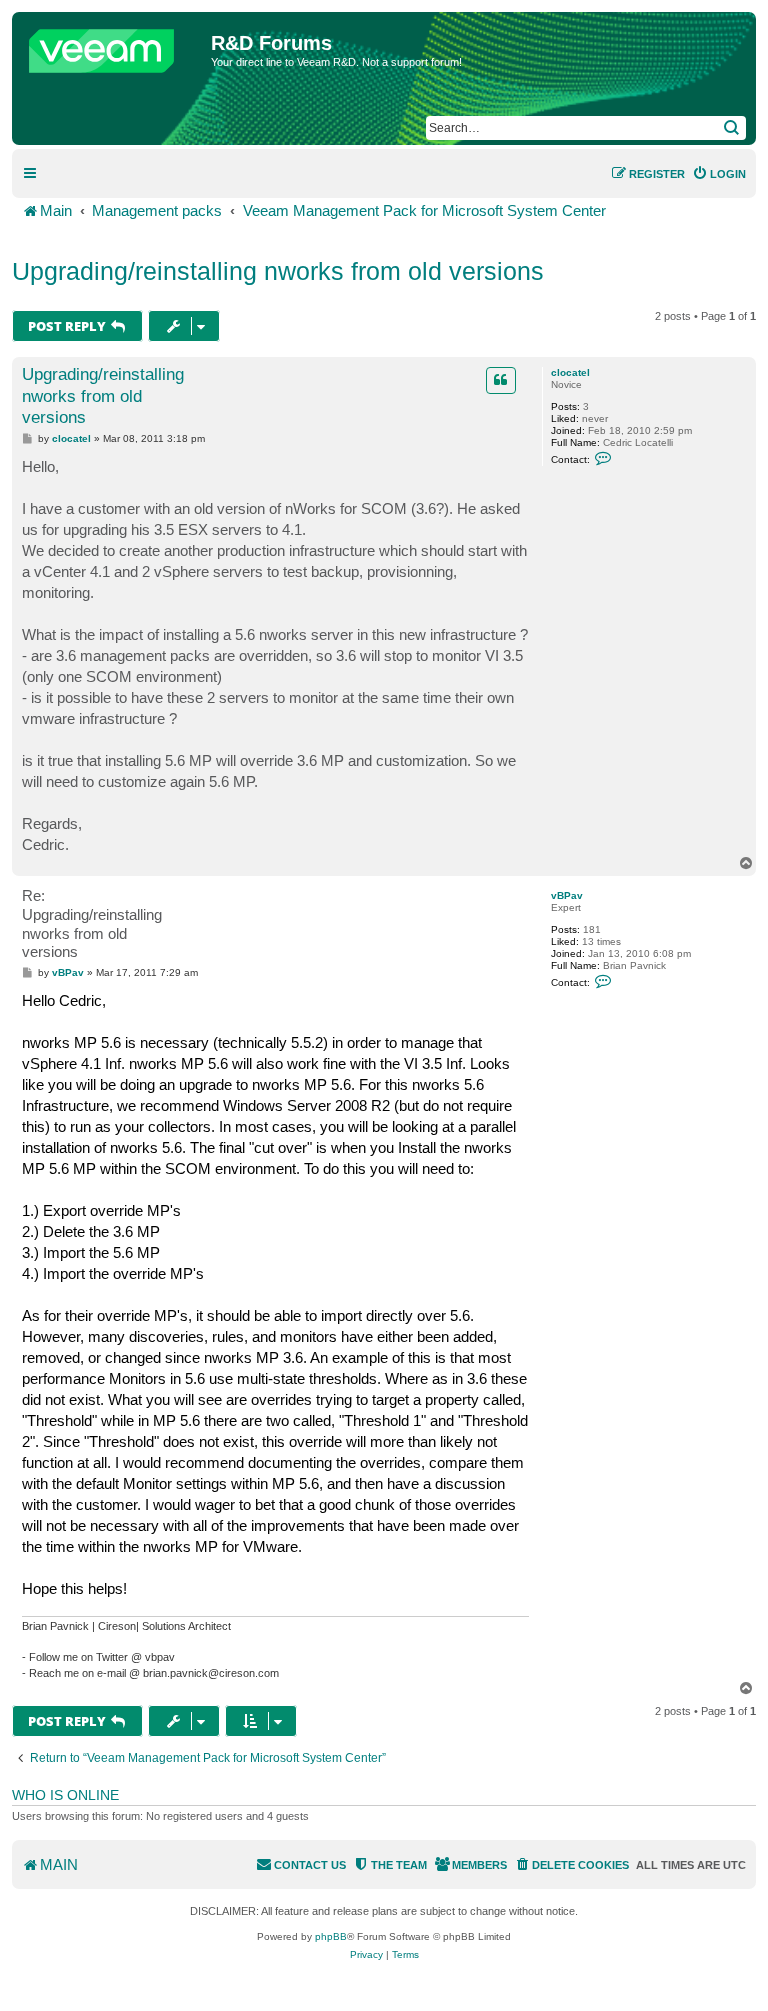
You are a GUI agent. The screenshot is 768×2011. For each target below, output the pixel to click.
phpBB (331, 1936)
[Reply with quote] (501, 380)
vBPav (567, 895)
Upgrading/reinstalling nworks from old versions (278, 271)
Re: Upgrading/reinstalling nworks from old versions (92, 923)
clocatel (570, 372)
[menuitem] (719, 174)
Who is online (65, 1795)
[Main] (114, 46)
